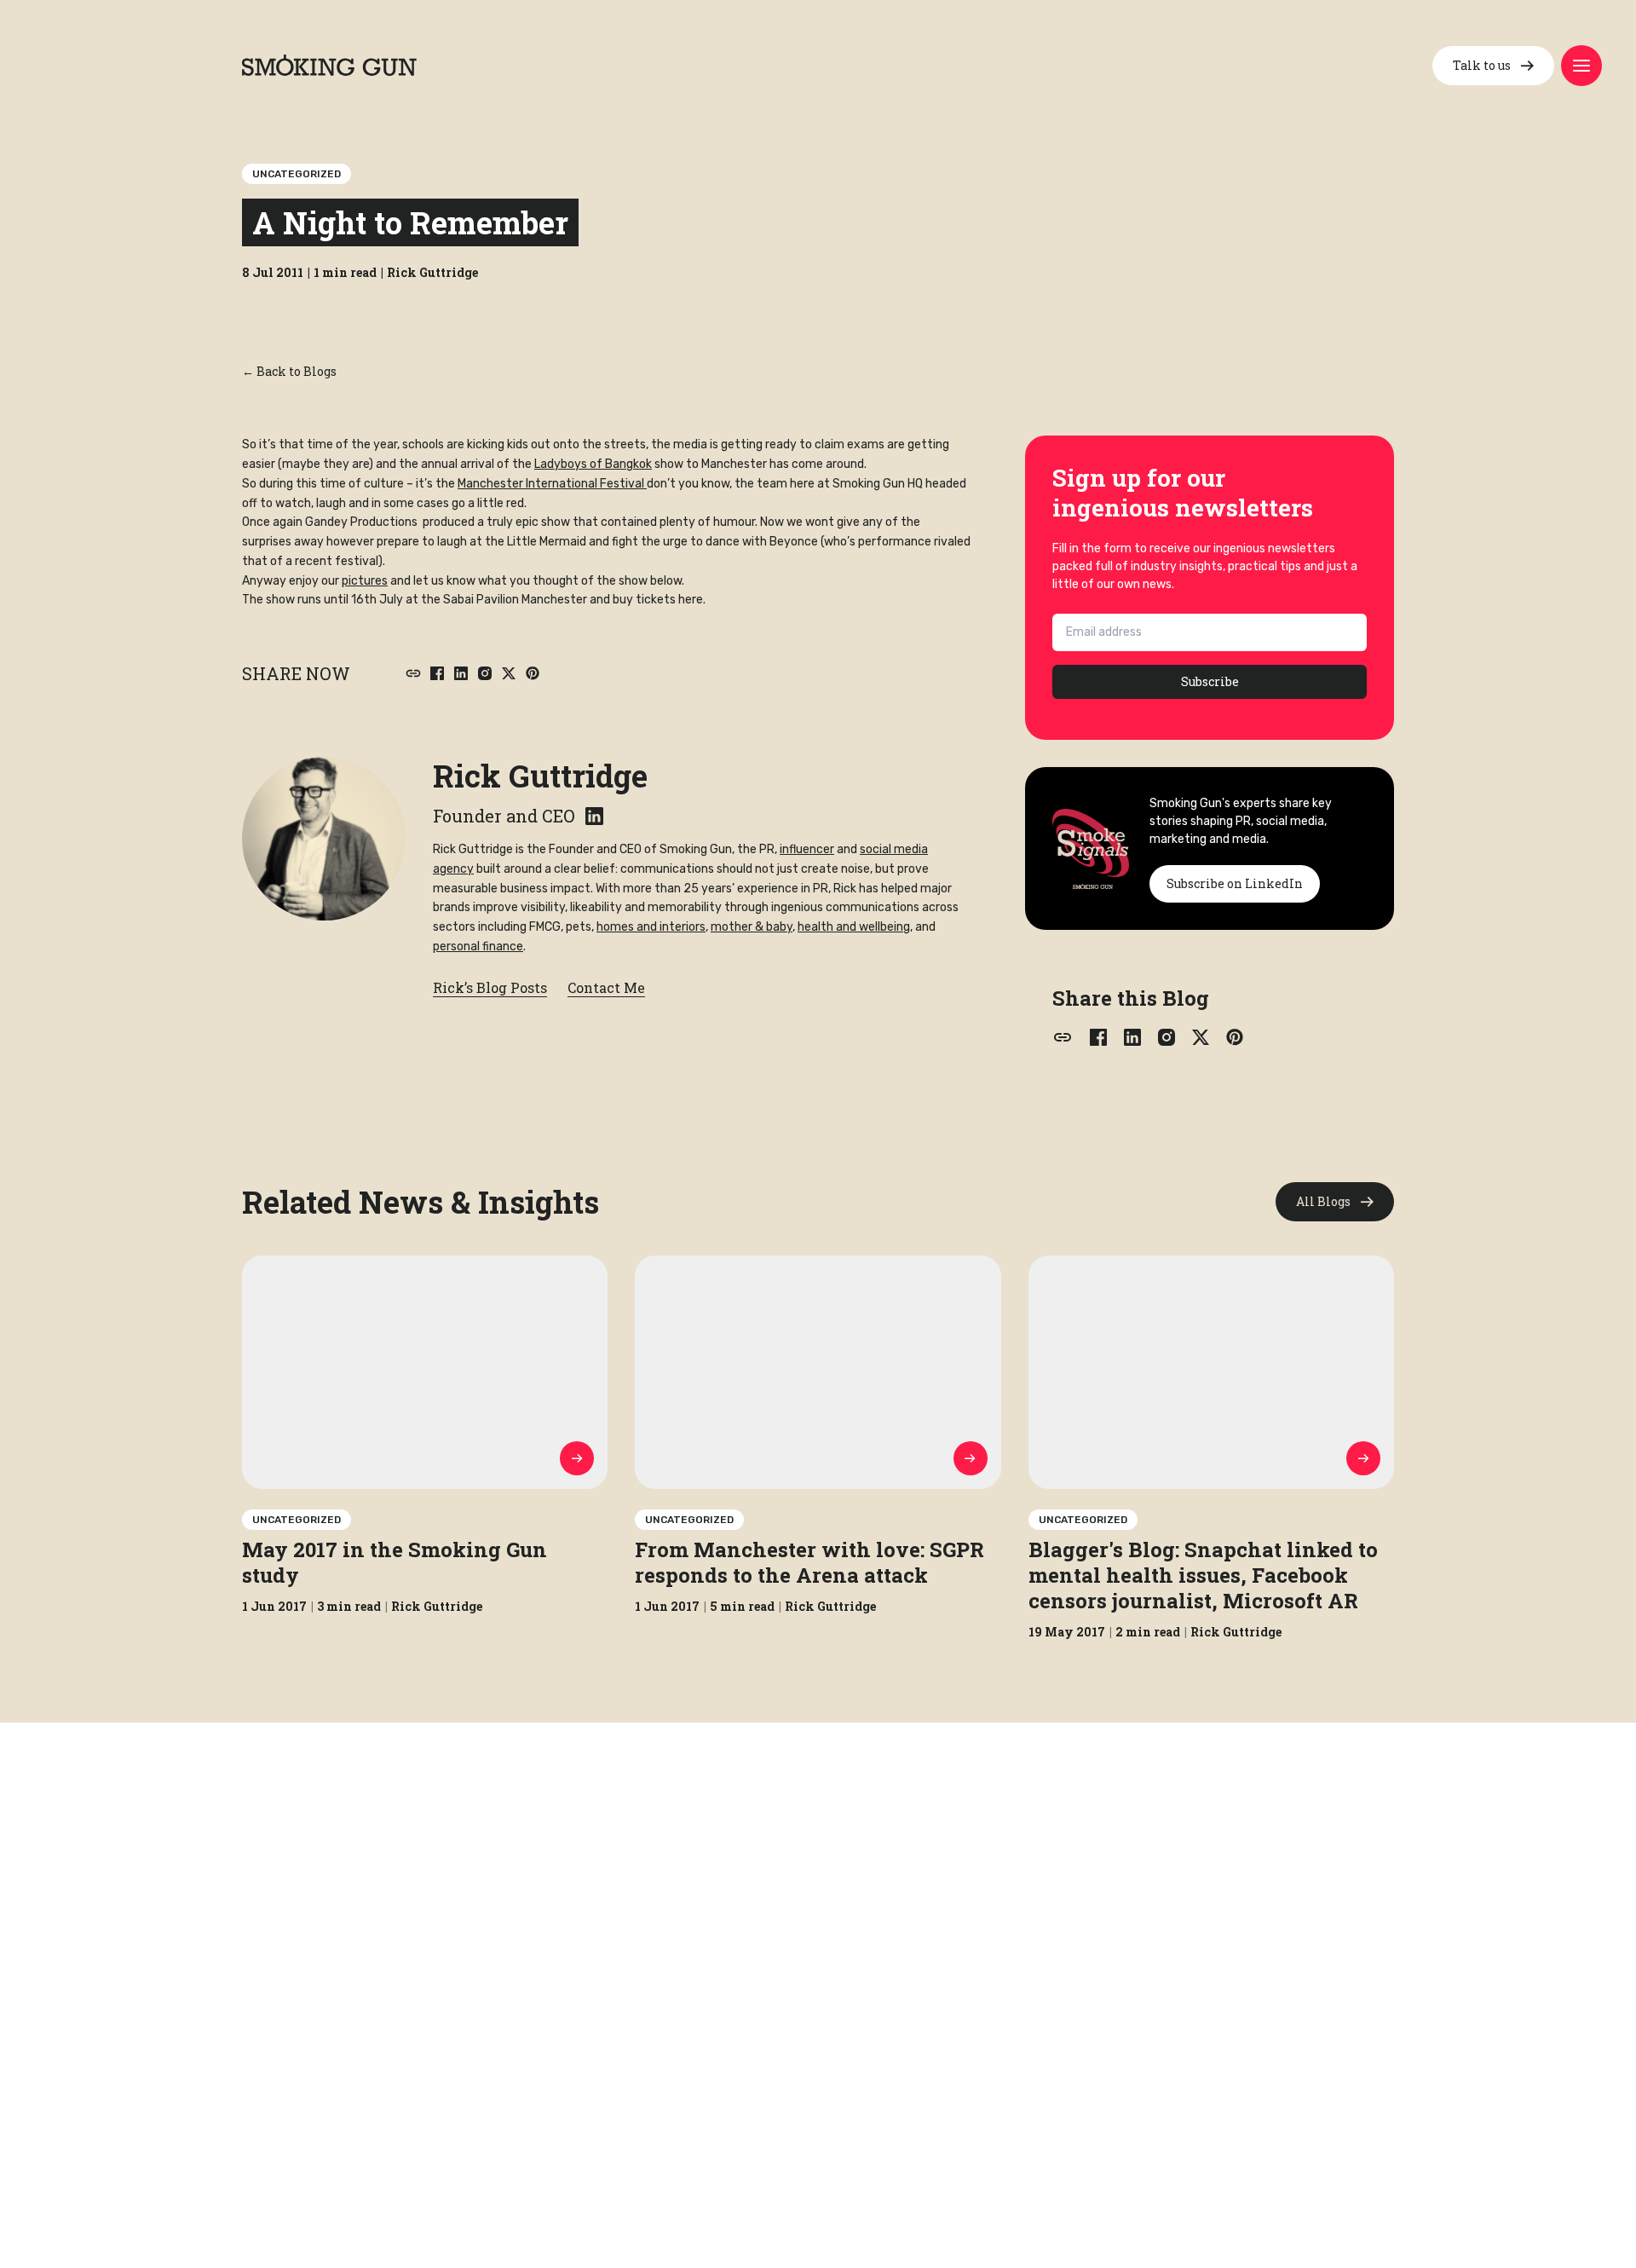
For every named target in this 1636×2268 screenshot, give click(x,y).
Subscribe (1210, 681)
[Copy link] (413, 673)
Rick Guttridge (540, 776)
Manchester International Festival (552, 484)
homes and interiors (651, 927)
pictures (365, 581)
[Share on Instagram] (485, 673)
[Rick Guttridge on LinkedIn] (594, 816)
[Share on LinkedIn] (461, 673)
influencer (807, 849)
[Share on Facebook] (437, 673)
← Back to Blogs (289, 371)
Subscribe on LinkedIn (1235, 883)
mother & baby (752, 927)
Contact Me (606, 987)
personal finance (478, 946)
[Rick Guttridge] (324, 839)
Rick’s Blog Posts (490, 987)
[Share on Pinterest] (533, 673)
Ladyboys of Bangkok (593, 464)
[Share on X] (509, 673)
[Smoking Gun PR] (329, 65)
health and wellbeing (854, 927)
